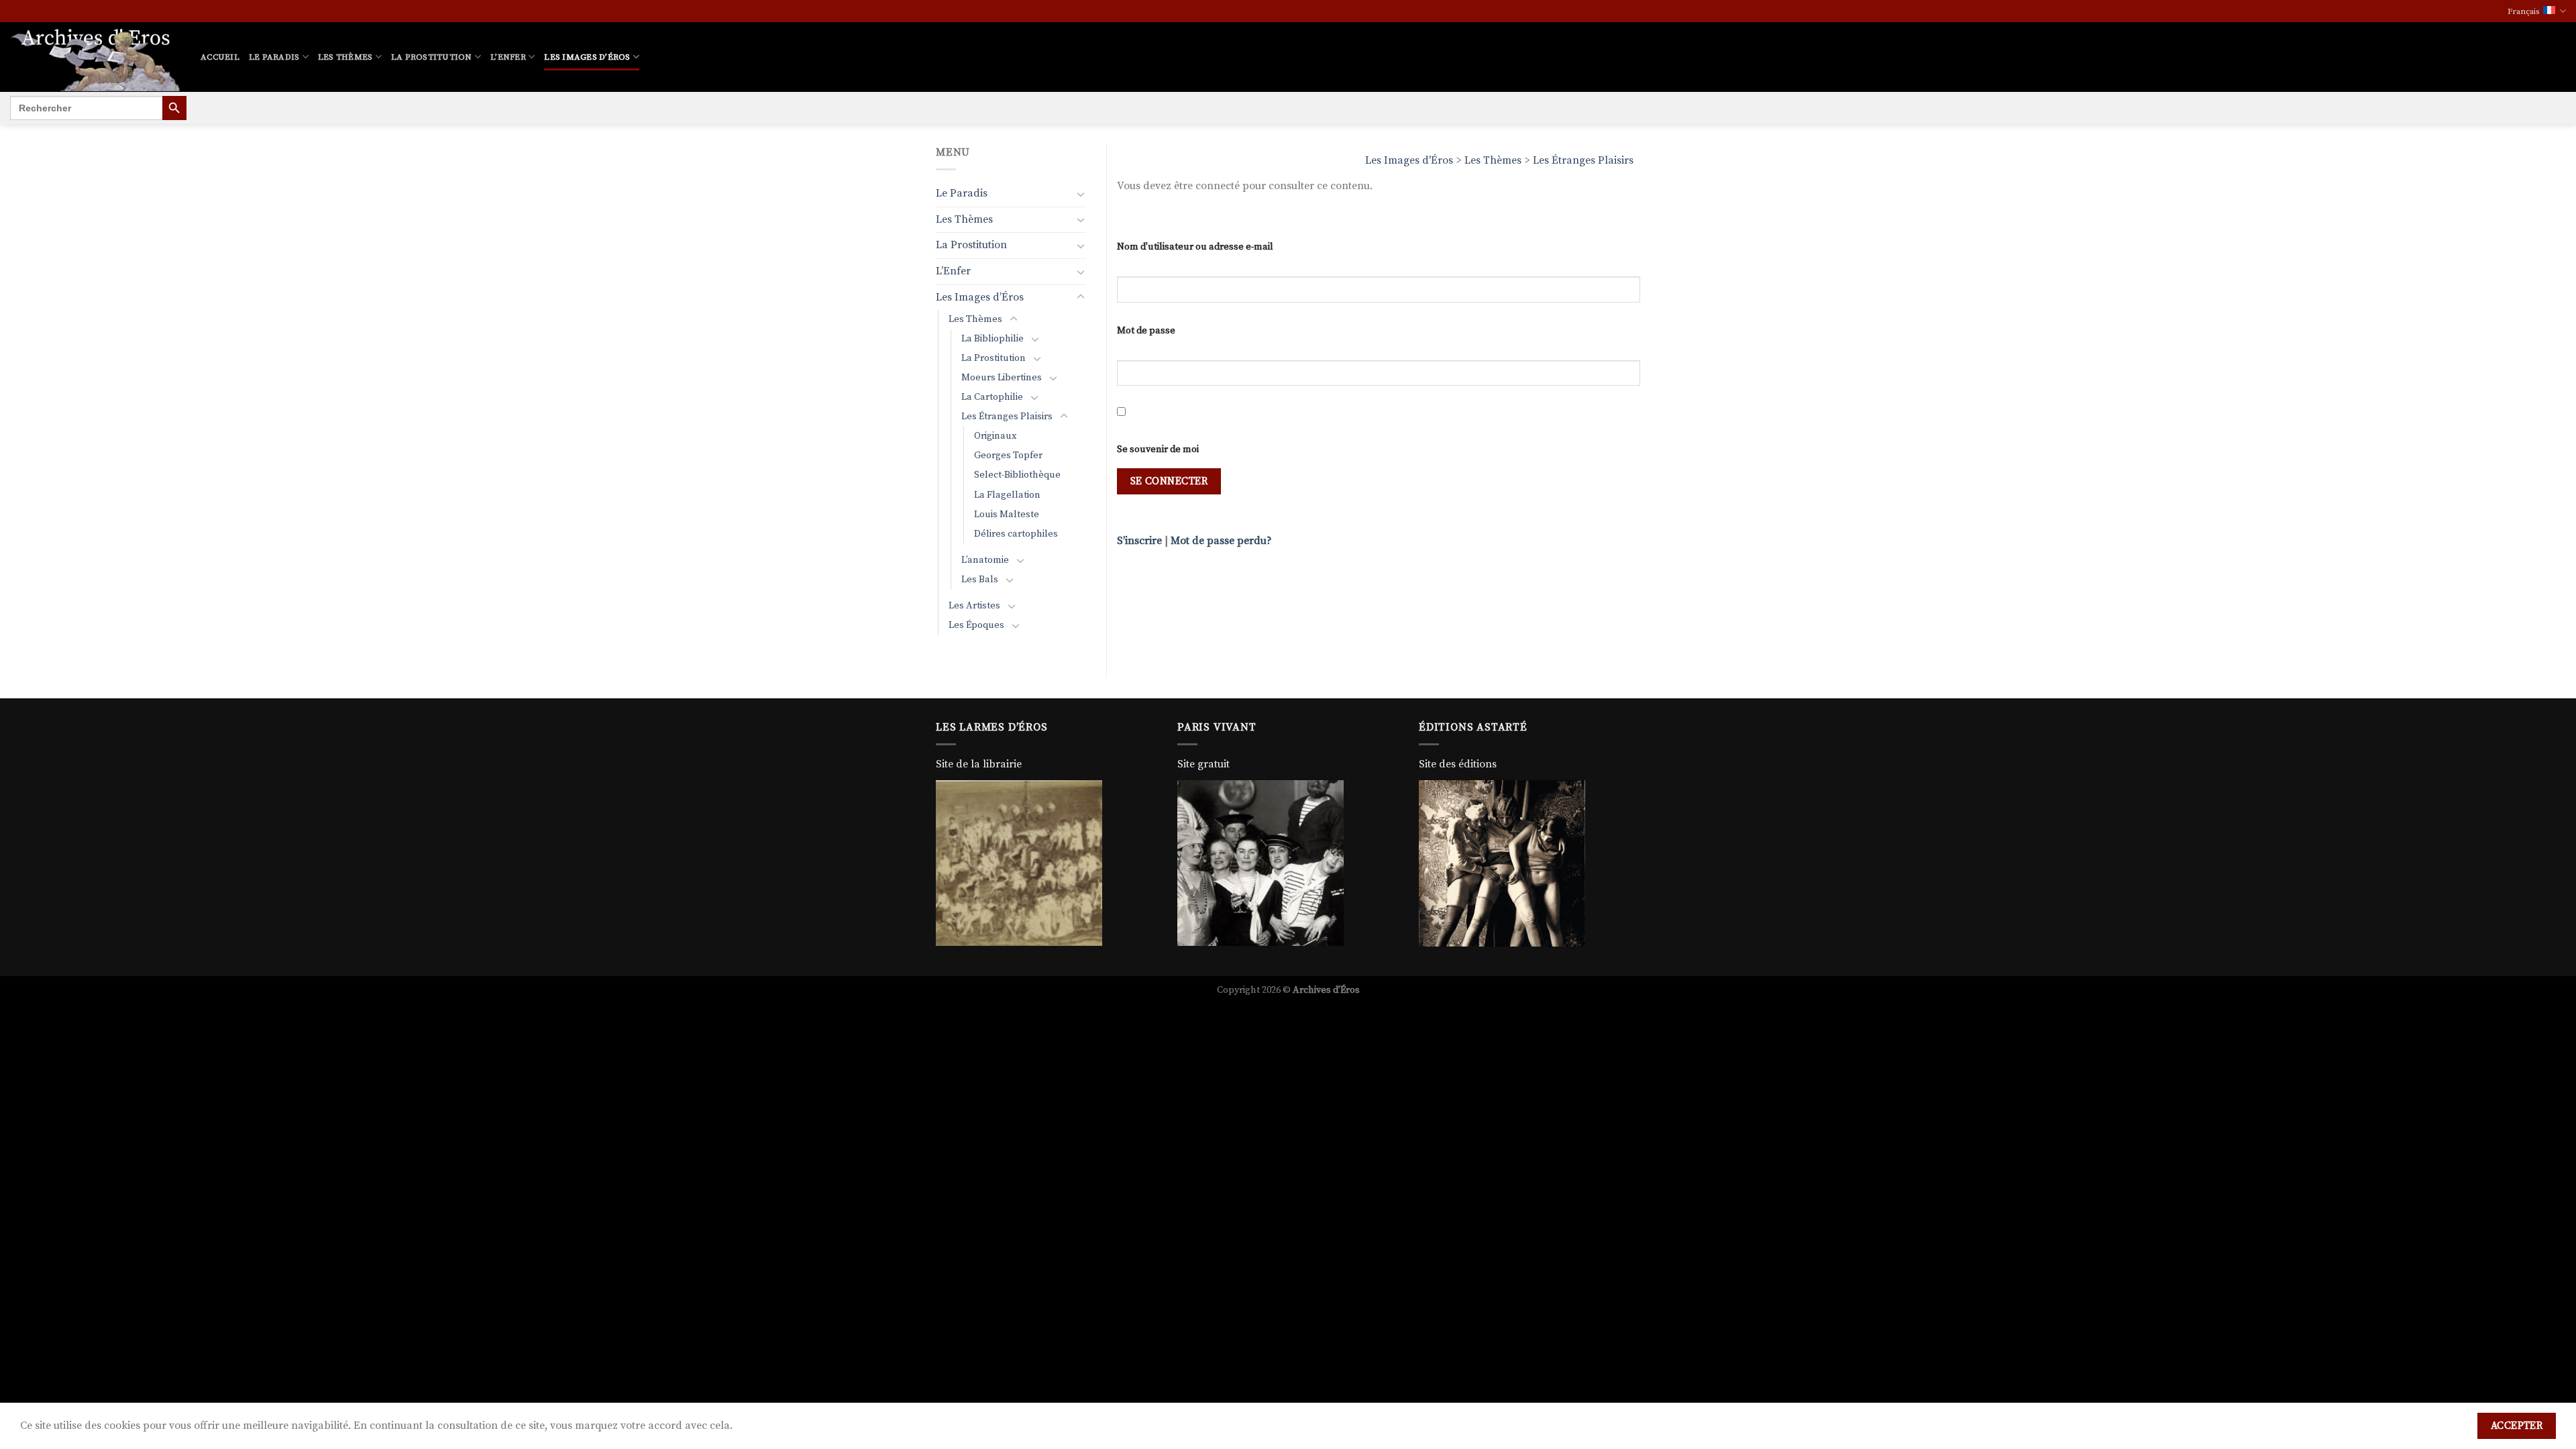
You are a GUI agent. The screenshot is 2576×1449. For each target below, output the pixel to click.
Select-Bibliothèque (1017, 475)
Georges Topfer (1008, 455)
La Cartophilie (992, 397)
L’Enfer (508, 57)
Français (2524, 11)
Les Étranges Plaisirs (1583, 160)
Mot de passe (1146, 331)
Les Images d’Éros (587, 57)
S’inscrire (1139, 541)
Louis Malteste (1007, 515)
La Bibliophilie (992, 339)
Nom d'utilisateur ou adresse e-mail (1195, 247)
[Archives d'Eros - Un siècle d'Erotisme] (95, 57)
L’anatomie (985, 560)
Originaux (996, 436)
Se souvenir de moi (1158, 449)
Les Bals (980, 580)
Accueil (220, 57)
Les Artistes (974, 606)
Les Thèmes (345, 57)
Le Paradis (274, 57)
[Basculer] (1081, 194)
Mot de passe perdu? (1221, 541)
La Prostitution (432, 57)
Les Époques (976, 625)
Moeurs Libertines (1002, 378)
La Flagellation (1007, 495)
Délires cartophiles (1016, 534)
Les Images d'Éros (1409, 160)
